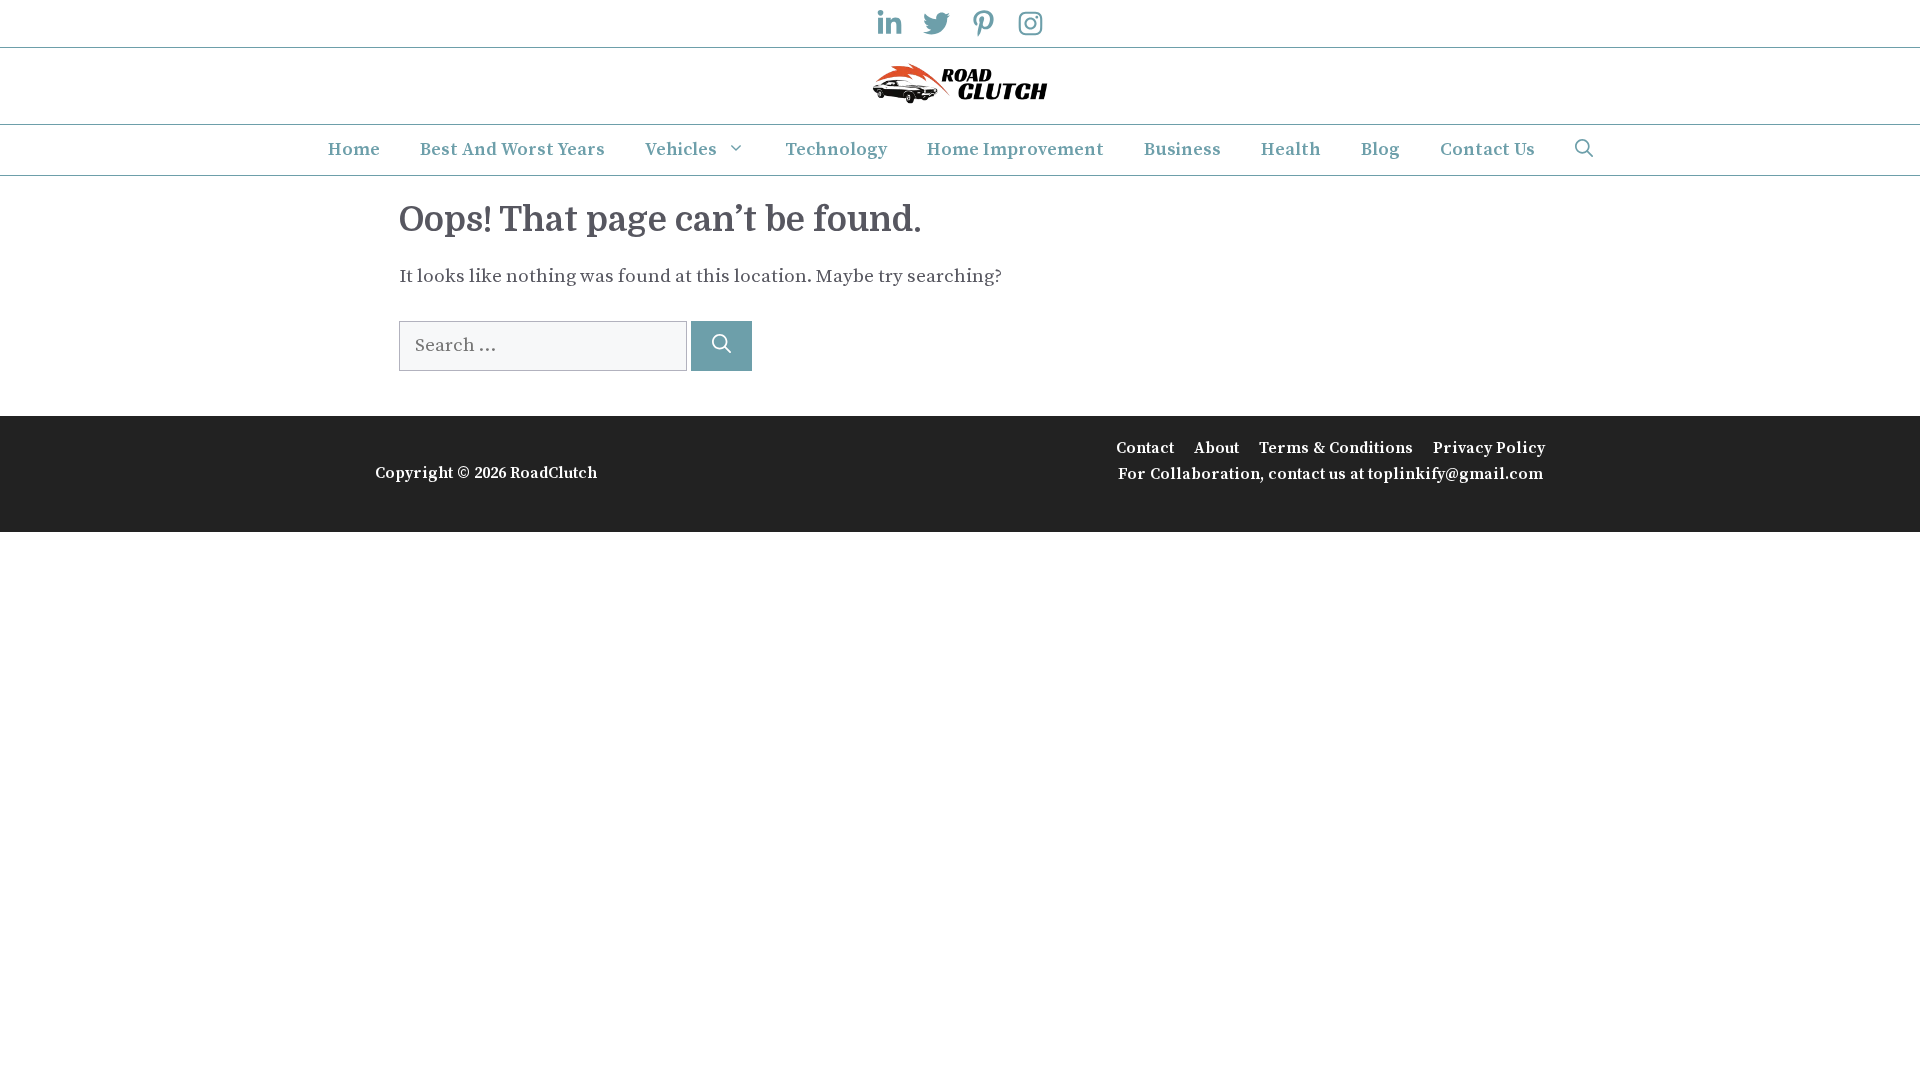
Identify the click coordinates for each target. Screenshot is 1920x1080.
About (1216, 448)
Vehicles (681, 149)
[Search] (721, 346)
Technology (836, 149)
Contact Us (1487, 149)
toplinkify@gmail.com (1455, 474)
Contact (1145, 448)
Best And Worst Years (512, 149)
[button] (1584, 150)
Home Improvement (1015, 149)
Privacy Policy (1489, 448)
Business (1182, 149)
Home (354, 149)
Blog (1380, 149)
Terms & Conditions (1336, 448)
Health (1291, 149)
